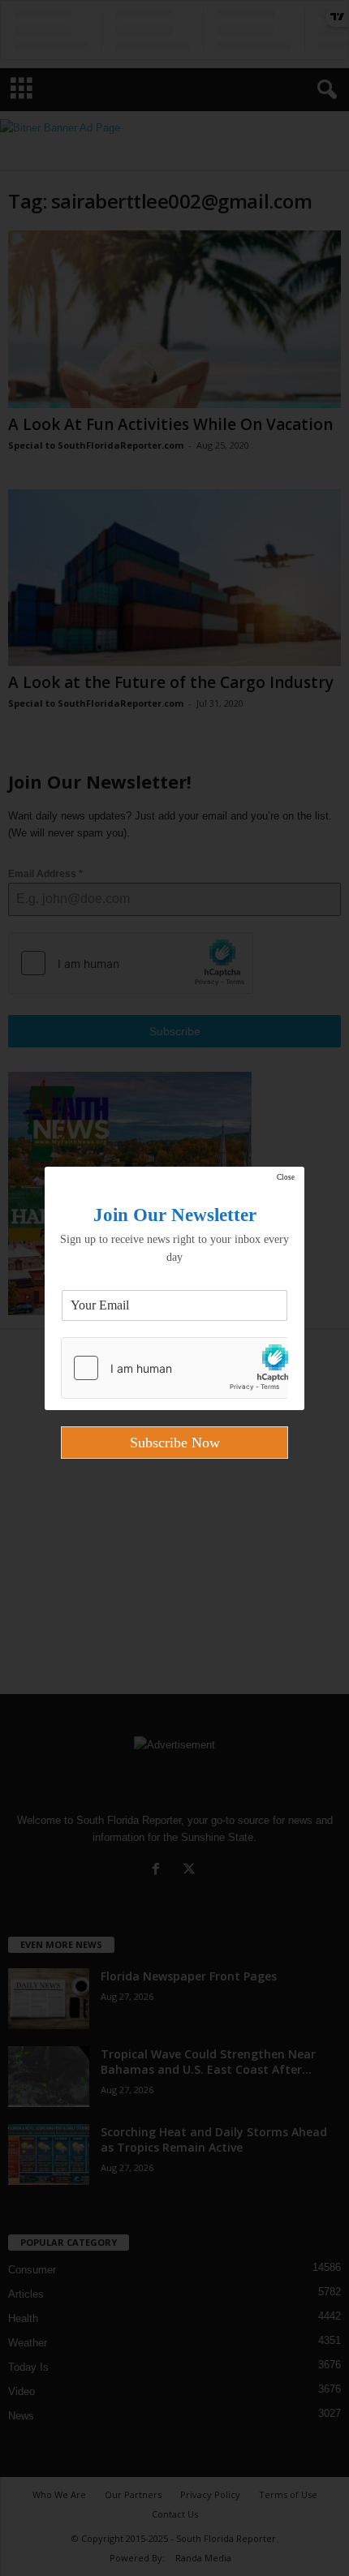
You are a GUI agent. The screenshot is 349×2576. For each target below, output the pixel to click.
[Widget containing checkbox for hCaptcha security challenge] (174, 1368)
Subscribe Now (175, 1443)
